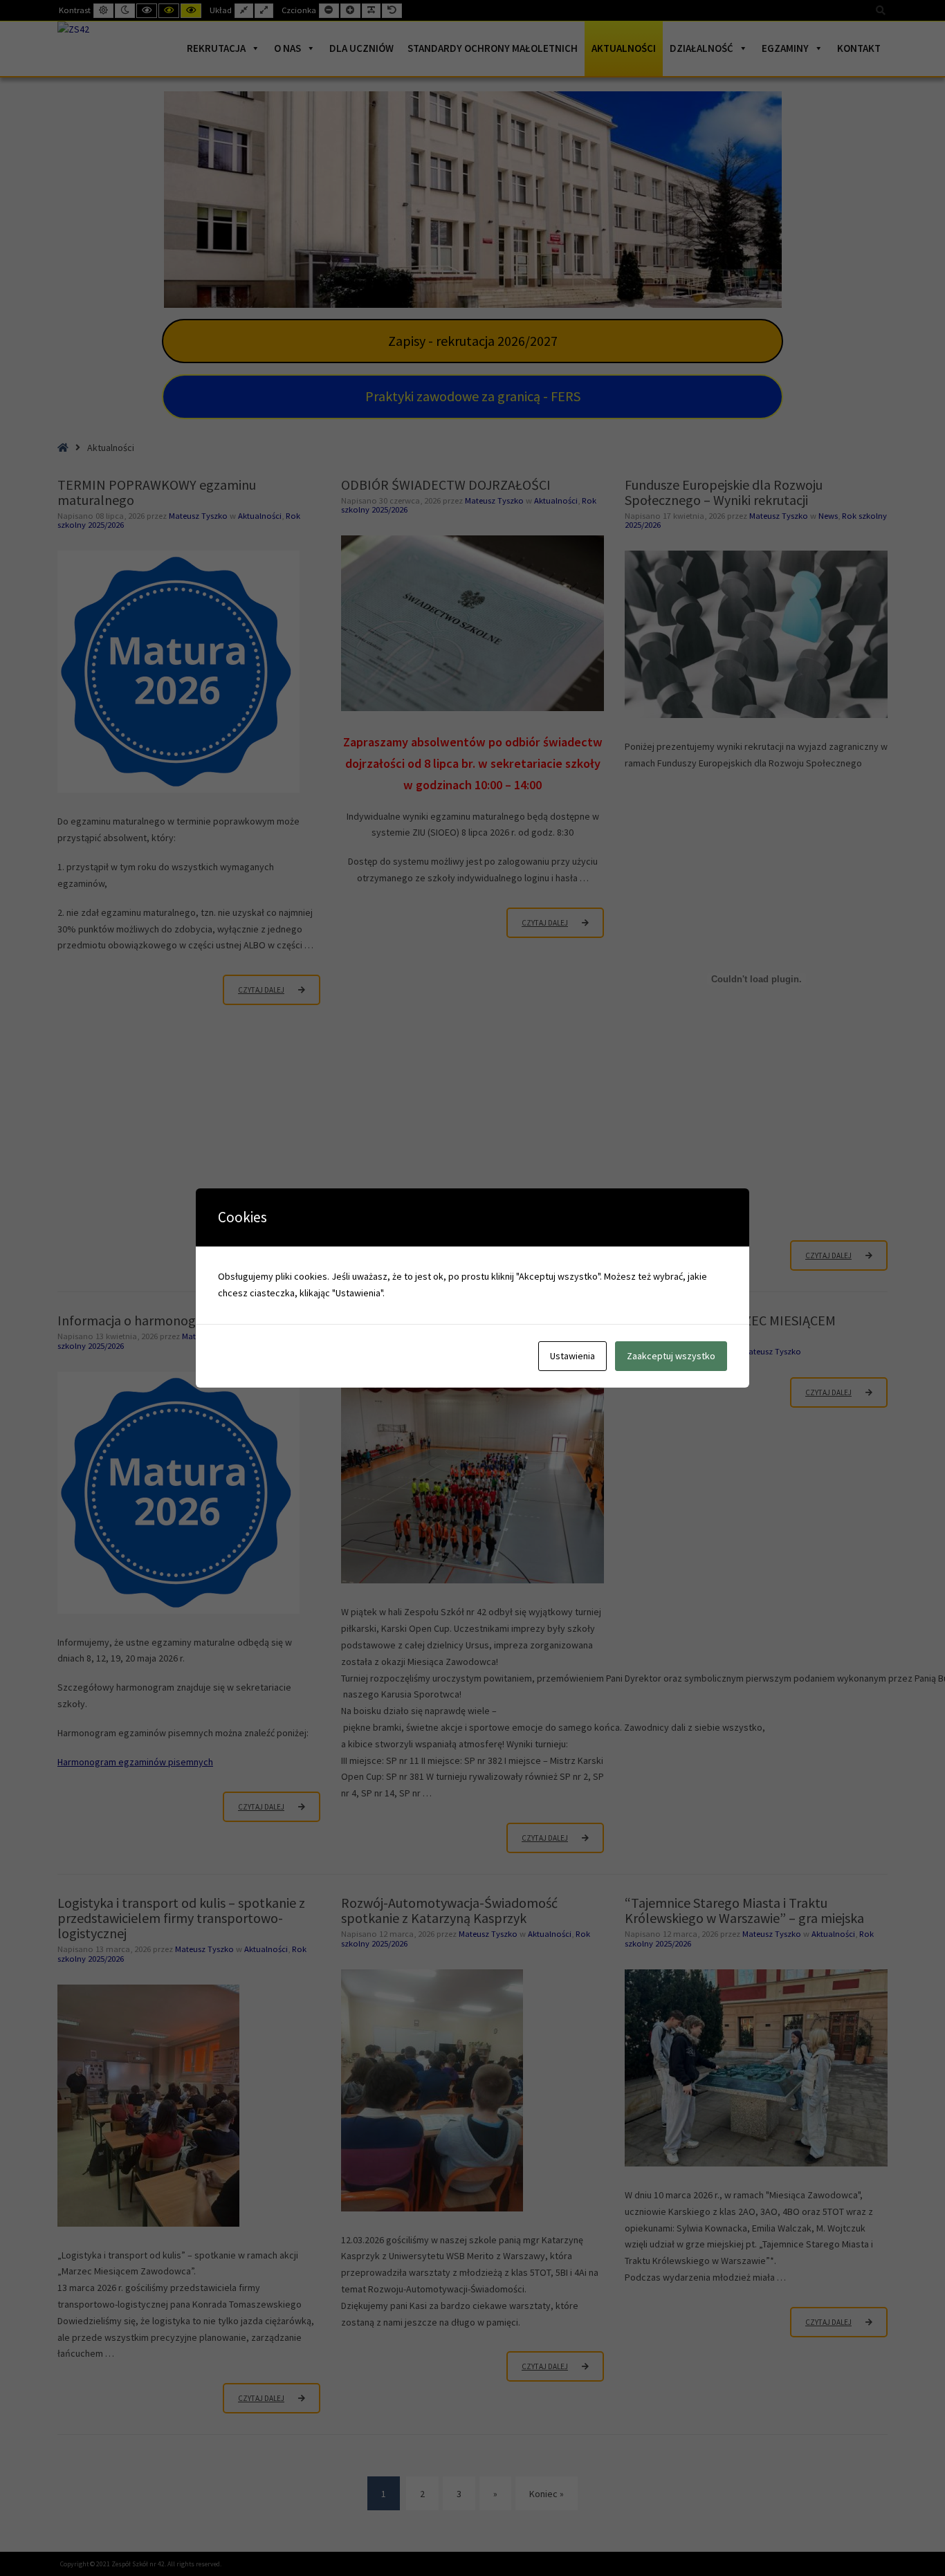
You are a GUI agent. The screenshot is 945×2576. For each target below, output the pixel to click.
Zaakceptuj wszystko (671, 1356)
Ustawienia (572, 1356)
